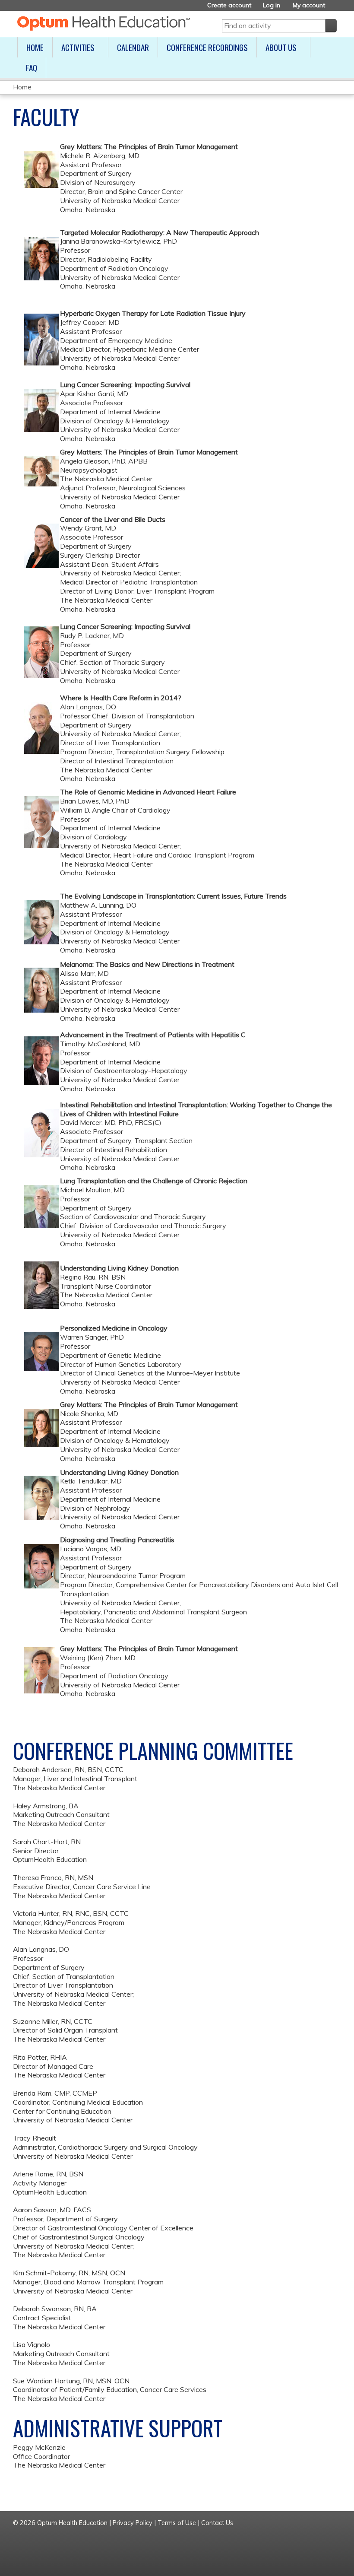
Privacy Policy (133, 2523)
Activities (78, 47)
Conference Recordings (207, 47)
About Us (281, 47)
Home (35, 47)
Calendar (133, 47)
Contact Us (217, 2523)
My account (309, 5)
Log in (272, 5)
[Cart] (334, 8)
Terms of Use (177, 2523)
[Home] (104, 23)
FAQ (32, 68)
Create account (229, 5)
